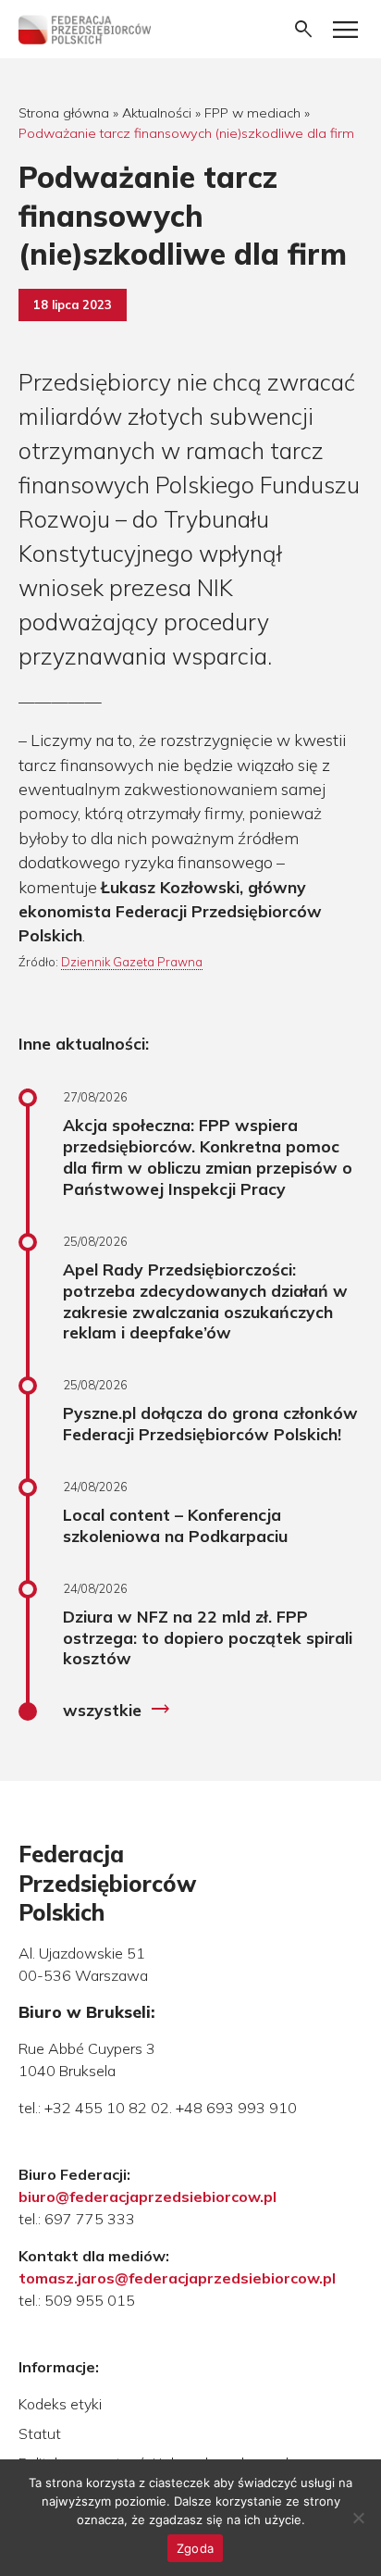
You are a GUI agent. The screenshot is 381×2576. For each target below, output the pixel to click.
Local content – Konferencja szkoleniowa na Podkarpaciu (175, 1525)
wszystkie (117, 1710)
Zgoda (195, 2548)
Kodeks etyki (60, 2404)
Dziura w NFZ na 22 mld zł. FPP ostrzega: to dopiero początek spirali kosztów (208, 1637)
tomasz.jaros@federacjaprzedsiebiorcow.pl (177, 2278)
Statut (40, 2433)
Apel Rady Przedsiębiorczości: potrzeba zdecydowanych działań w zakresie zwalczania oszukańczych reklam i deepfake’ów (205, 1301)
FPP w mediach (252, 113)
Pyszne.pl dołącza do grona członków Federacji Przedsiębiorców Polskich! (210, 1423)
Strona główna (64, 113)
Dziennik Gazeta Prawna (132, 962)
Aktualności (157, 113)
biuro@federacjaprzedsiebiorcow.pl (147, 2196)
